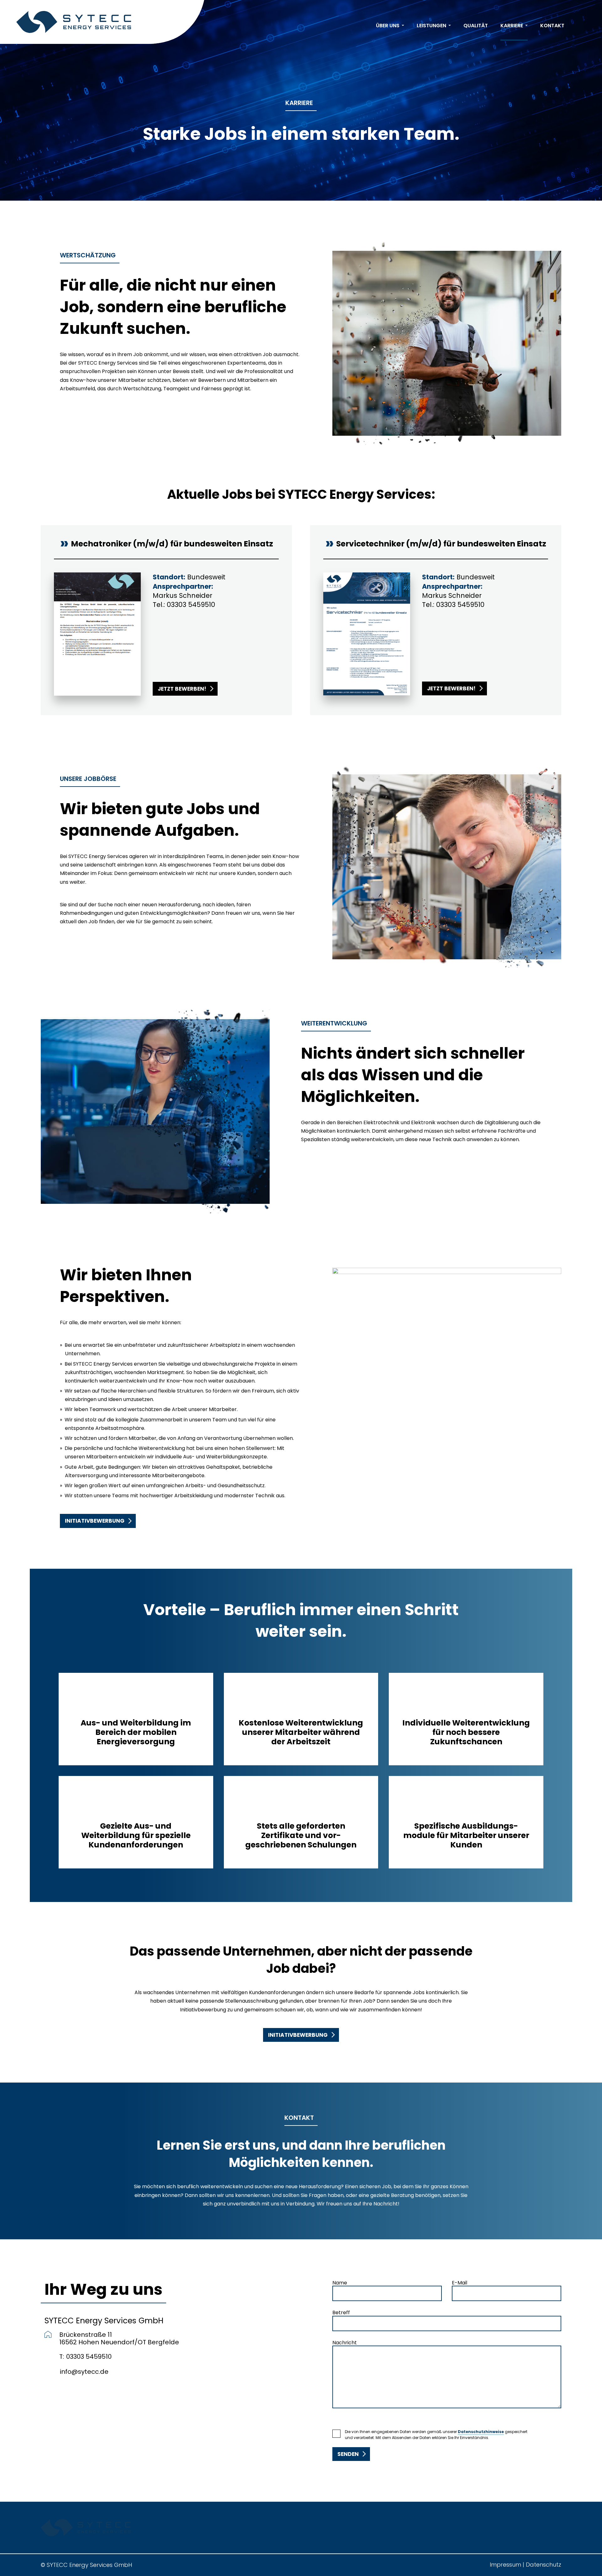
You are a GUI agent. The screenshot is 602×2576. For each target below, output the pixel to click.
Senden (348, 2454)
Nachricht (345, 2343)
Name (340, 2283)
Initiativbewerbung (95, 1521)
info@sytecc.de (84, 2372)
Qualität (476, 26)
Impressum (505, 2565)
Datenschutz (544, 2565)
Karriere (512, 26)
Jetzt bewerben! (182, 689)
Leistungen (431, 26)
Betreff (341, 2313)
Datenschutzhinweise (481, 2432)
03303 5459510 (191, 605)
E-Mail (459, 2283)
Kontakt (552, 26)
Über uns (388, 26)
